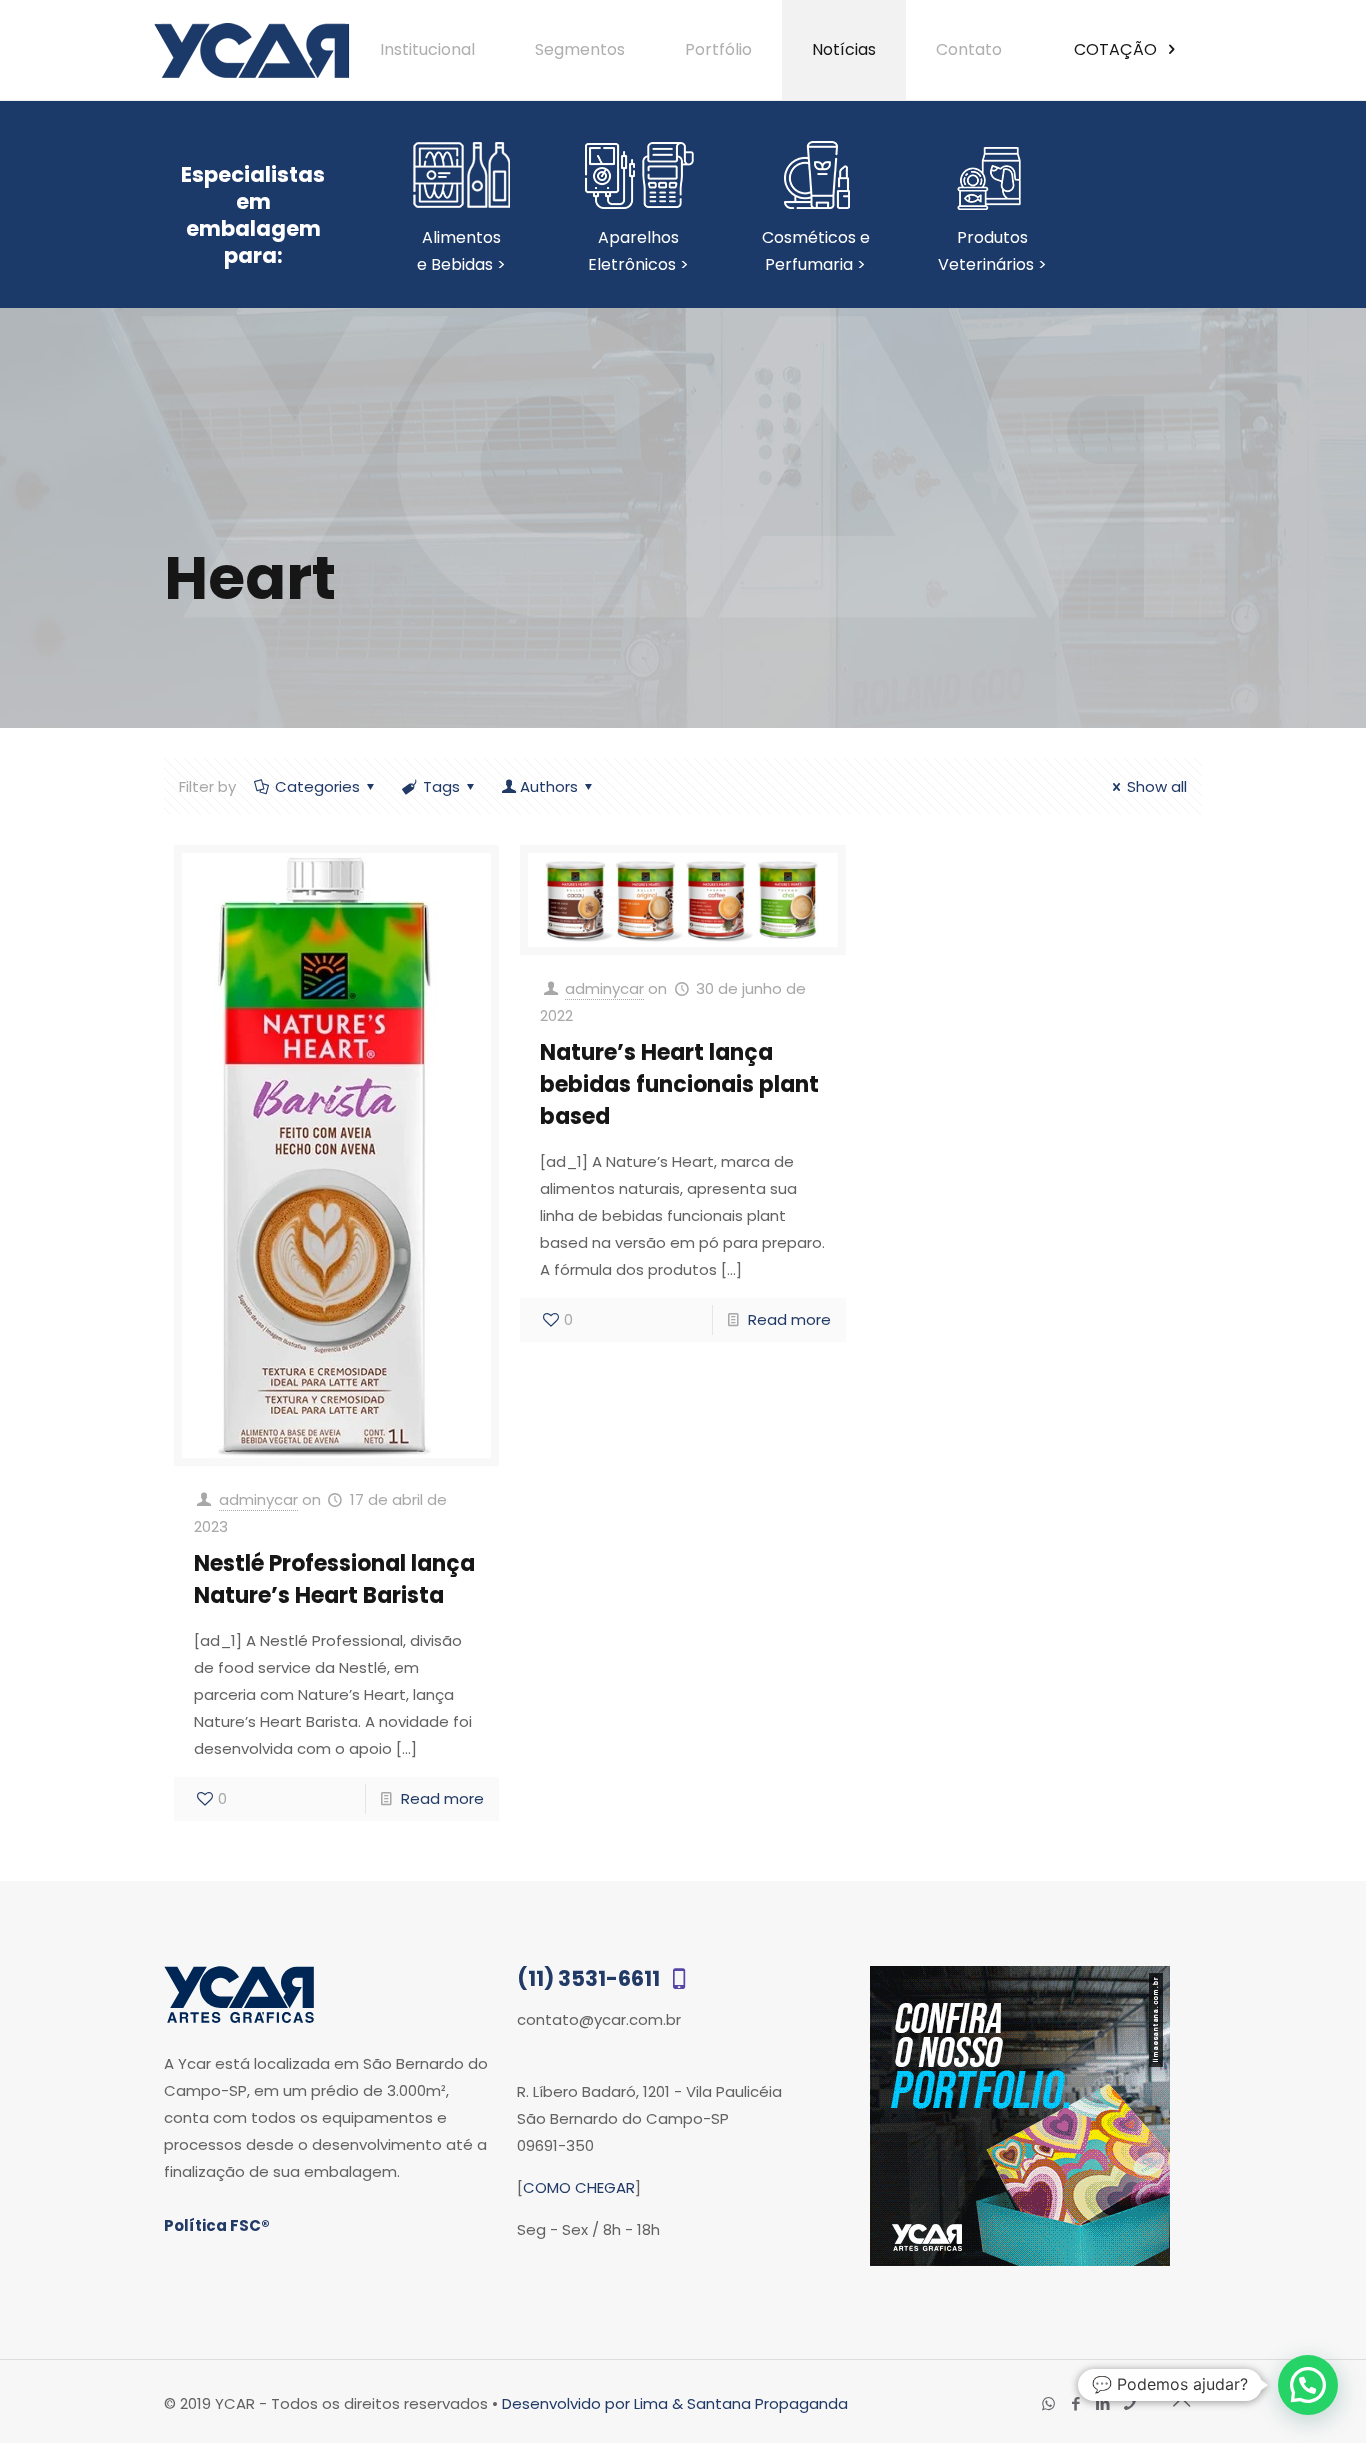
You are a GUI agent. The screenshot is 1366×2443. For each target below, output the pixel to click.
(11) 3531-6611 (590, 1978)
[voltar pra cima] (1181, 2402)
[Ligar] (1129, 2403)
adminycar (258, 1499)
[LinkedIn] (1102, 2403)
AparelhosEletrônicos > (638, 251)
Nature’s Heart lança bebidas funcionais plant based (679, 1084)
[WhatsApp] (1048, 2403)
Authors (549, 786)
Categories (317, 786)
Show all (1157, 786)
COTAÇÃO (1117, 49)
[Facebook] (1075, 2403)
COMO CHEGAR (579, 2187)
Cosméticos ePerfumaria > (816, 251)
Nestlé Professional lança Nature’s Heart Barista (334, 1579)
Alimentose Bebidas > (461, 251)
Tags (441, 786)
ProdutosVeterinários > (992, 251)
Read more (442, 1798)
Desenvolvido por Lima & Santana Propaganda (675, 2403)
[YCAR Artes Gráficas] (251, 50)
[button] (1308, 2385)
